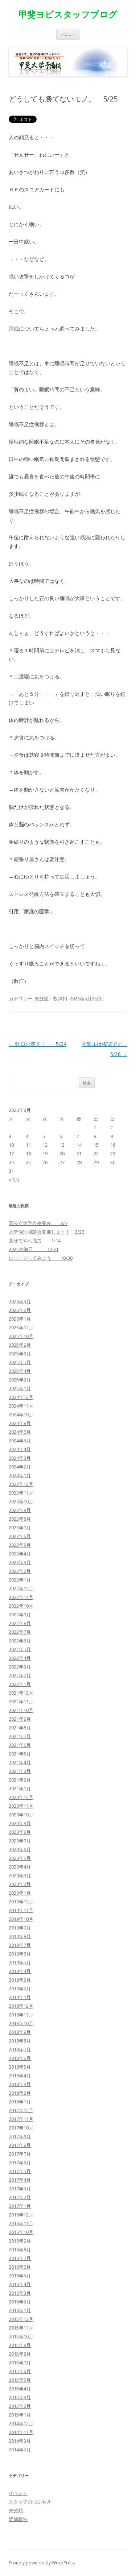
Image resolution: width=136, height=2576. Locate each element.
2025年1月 (20, 1388)
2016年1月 (20, 2310)
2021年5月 (20, 1754)
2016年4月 (20, 2284)
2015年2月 (20, 2406)
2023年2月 (20, 1571)
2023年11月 (21, 1493)
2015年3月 (20, 2397)
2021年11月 (21, 1702)
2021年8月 (20, 1728)
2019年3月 (20, 1980)
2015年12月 (21, 2319)
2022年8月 (20, 1623)
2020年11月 (21, 1806)
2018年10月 (21, 2023)
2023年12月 (21, 1484)
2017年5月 (20, 2171)
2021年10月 (21, 1710)
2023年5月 (20, 1545)
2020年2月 (20, 1884)
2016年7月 (20, 2258)
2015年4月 (20, 2389)
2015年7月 (20, 2363)
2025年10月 (21, 1336)
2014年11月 (21, 2432)
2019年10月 (21, 1919)
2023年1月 (20, 1580)
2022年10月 (21, 1606)
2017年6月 (20, 2162)
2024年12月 (21, 1397)
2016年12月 (21, 2215)
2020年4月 (20, 1867)
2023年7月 (20, 1528)
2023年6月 (20, 1536)
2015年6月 (20, 2371)
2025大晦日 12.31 (34, 1249)
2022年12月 (21, 1588)
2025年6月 (20, 1354)
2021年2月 (20, 1780)
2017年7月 (20, 2154)
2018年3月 (20, 2084)
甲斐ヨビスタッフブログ (68, 14)
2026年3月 (20, 1301)
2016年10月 (21, 2232)
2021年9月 (20, 1719)
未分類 (42, 998)
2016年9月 (20, 2241)
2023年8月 (20, 1519)
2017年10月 (21, 2128)
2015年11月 (21, 2328)
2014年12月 (21, 2423)
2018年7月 (20, 2049)
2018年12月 (21, 2006)
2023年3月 (20, 1562)
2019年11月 (21, 1910)
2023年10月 (21, 1501)
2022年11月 (21, 1597)
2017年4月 (20, 2180)
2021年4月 (20, 1762)
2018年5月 (20, 2067)
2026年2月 (20, 1310)
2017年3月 (20, 2189)
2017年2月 (20, 2197)
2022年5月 (20, 1649)
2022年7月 (20, 1632)
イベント (18, 2493)
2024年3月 (20, 1458)
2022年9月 (20, 1615)
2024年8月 (20, 1423)
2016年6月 (20, 2267)
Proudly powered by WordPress (42, 2563)
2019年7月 (20, 1945)
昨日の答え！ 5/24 (38, 1044)
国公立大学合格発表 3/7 (38, 1223)
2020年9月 (20, 1823)
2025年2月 (20, 1380)
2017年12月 (21, 2110)
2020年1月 (20, 1893)
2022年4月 (20, 1658)
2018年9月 (20, 2032)
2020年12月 (21, 1797)
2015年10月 (21, 2336)
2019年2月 (20, 1989)
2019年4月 (20, 1971)
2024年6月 (20, 1432)
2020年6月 (20, 1849)
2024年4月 (20, 1449)
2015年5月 (20, 2380)
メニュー (68, 34)
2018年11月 (21, 2015)
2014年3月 (20, 2441)
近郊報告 (18, 2519)
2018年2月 (20, 2093)
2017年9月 (20, 2136)
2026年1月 (20, 1319)
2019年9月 (20, 1928)
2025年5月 (20, 1362)
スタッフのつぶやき (30, 2502)
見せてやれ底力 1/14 (35, 1241)
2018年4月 (20, 2076)
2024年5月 (20, 1441)
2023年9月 (20, 1510)
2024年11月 (21, 1406)
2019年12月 (21, 1902)
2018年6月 (20, 2058)
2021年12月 (21, 1693)
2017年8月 (20, 2145)
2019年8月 (20, 1936)
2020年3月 (20, 1875)
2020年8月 (20, 1832)
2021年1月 (20, 1788)
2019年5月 (20, 1962)
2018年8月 (20, 2041)
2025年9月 (20, 1345)
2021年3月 (20, 1771)
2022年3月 (20, 1667)
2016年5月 (20, 2276)
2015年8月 (20, 2354)
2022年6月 (20, 1641)
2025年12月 (21, 1328)
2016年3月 (20, 2293)
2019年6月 (20, 1954)
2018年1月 (20, 2102)
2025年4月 (20, 1371)
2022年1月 (20, 1684)
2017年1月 (20, 2206)
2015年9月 (20, 2345)
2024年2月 (20, 1467)
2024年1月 (20, 1475)
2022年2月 (20, 1675)
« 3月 (14, 1180)
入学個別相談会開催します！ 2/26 (46, 1232)
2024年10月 (21, 1414)
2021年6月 (20, 1745)
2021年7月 (20, 1736)
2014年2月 (20, 2450)
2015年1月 (20, 2415)
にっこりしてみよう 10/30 (41, 1258)
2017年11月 (21, 2119)
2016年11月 (21, 2223)
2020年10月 (21, 1815)
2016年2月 (20, 2302)
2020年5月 (20, 1858)
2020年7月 (20, 1841)
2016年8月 (20, 2249)
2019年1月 (20, 1997)
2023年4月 (20, 1554)
